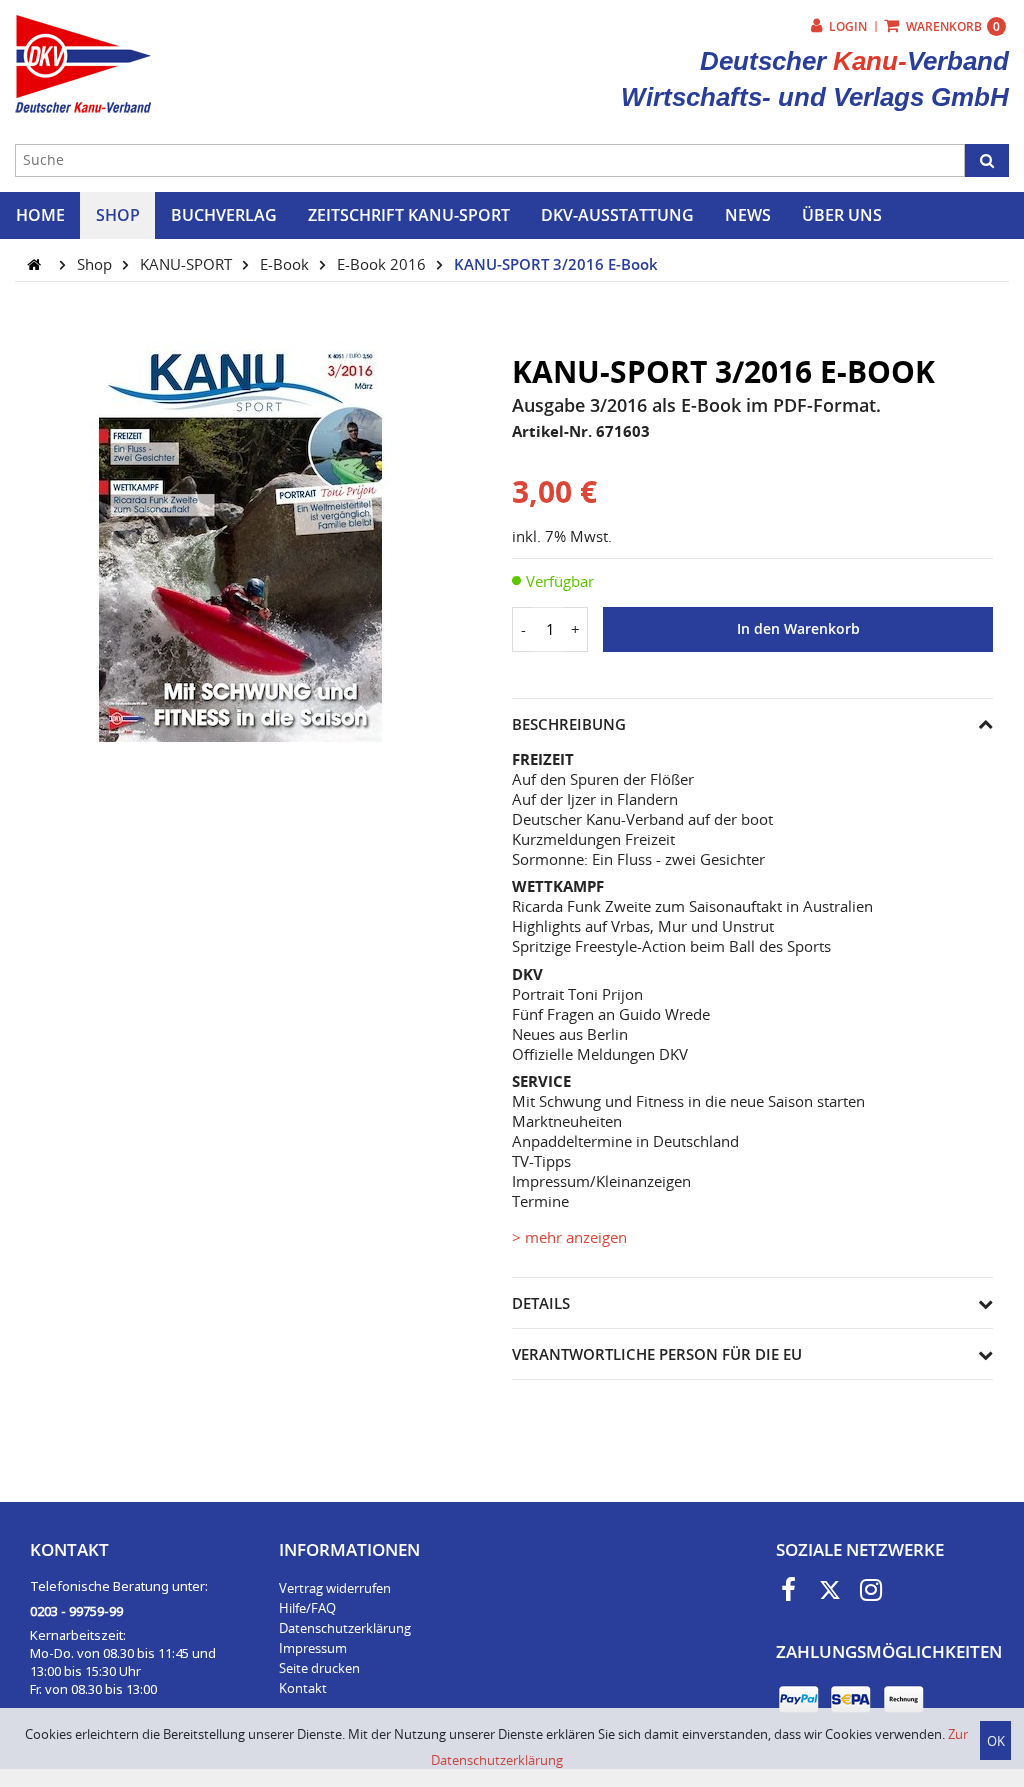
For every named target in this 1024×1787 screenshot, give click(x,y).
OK (996, 1741)
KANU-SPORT (188, 264)
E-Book (286, 264)
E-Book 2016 (383, 264)
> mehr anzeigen (569, 1237)
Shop (96, 264)
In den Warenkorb (798, 629)
